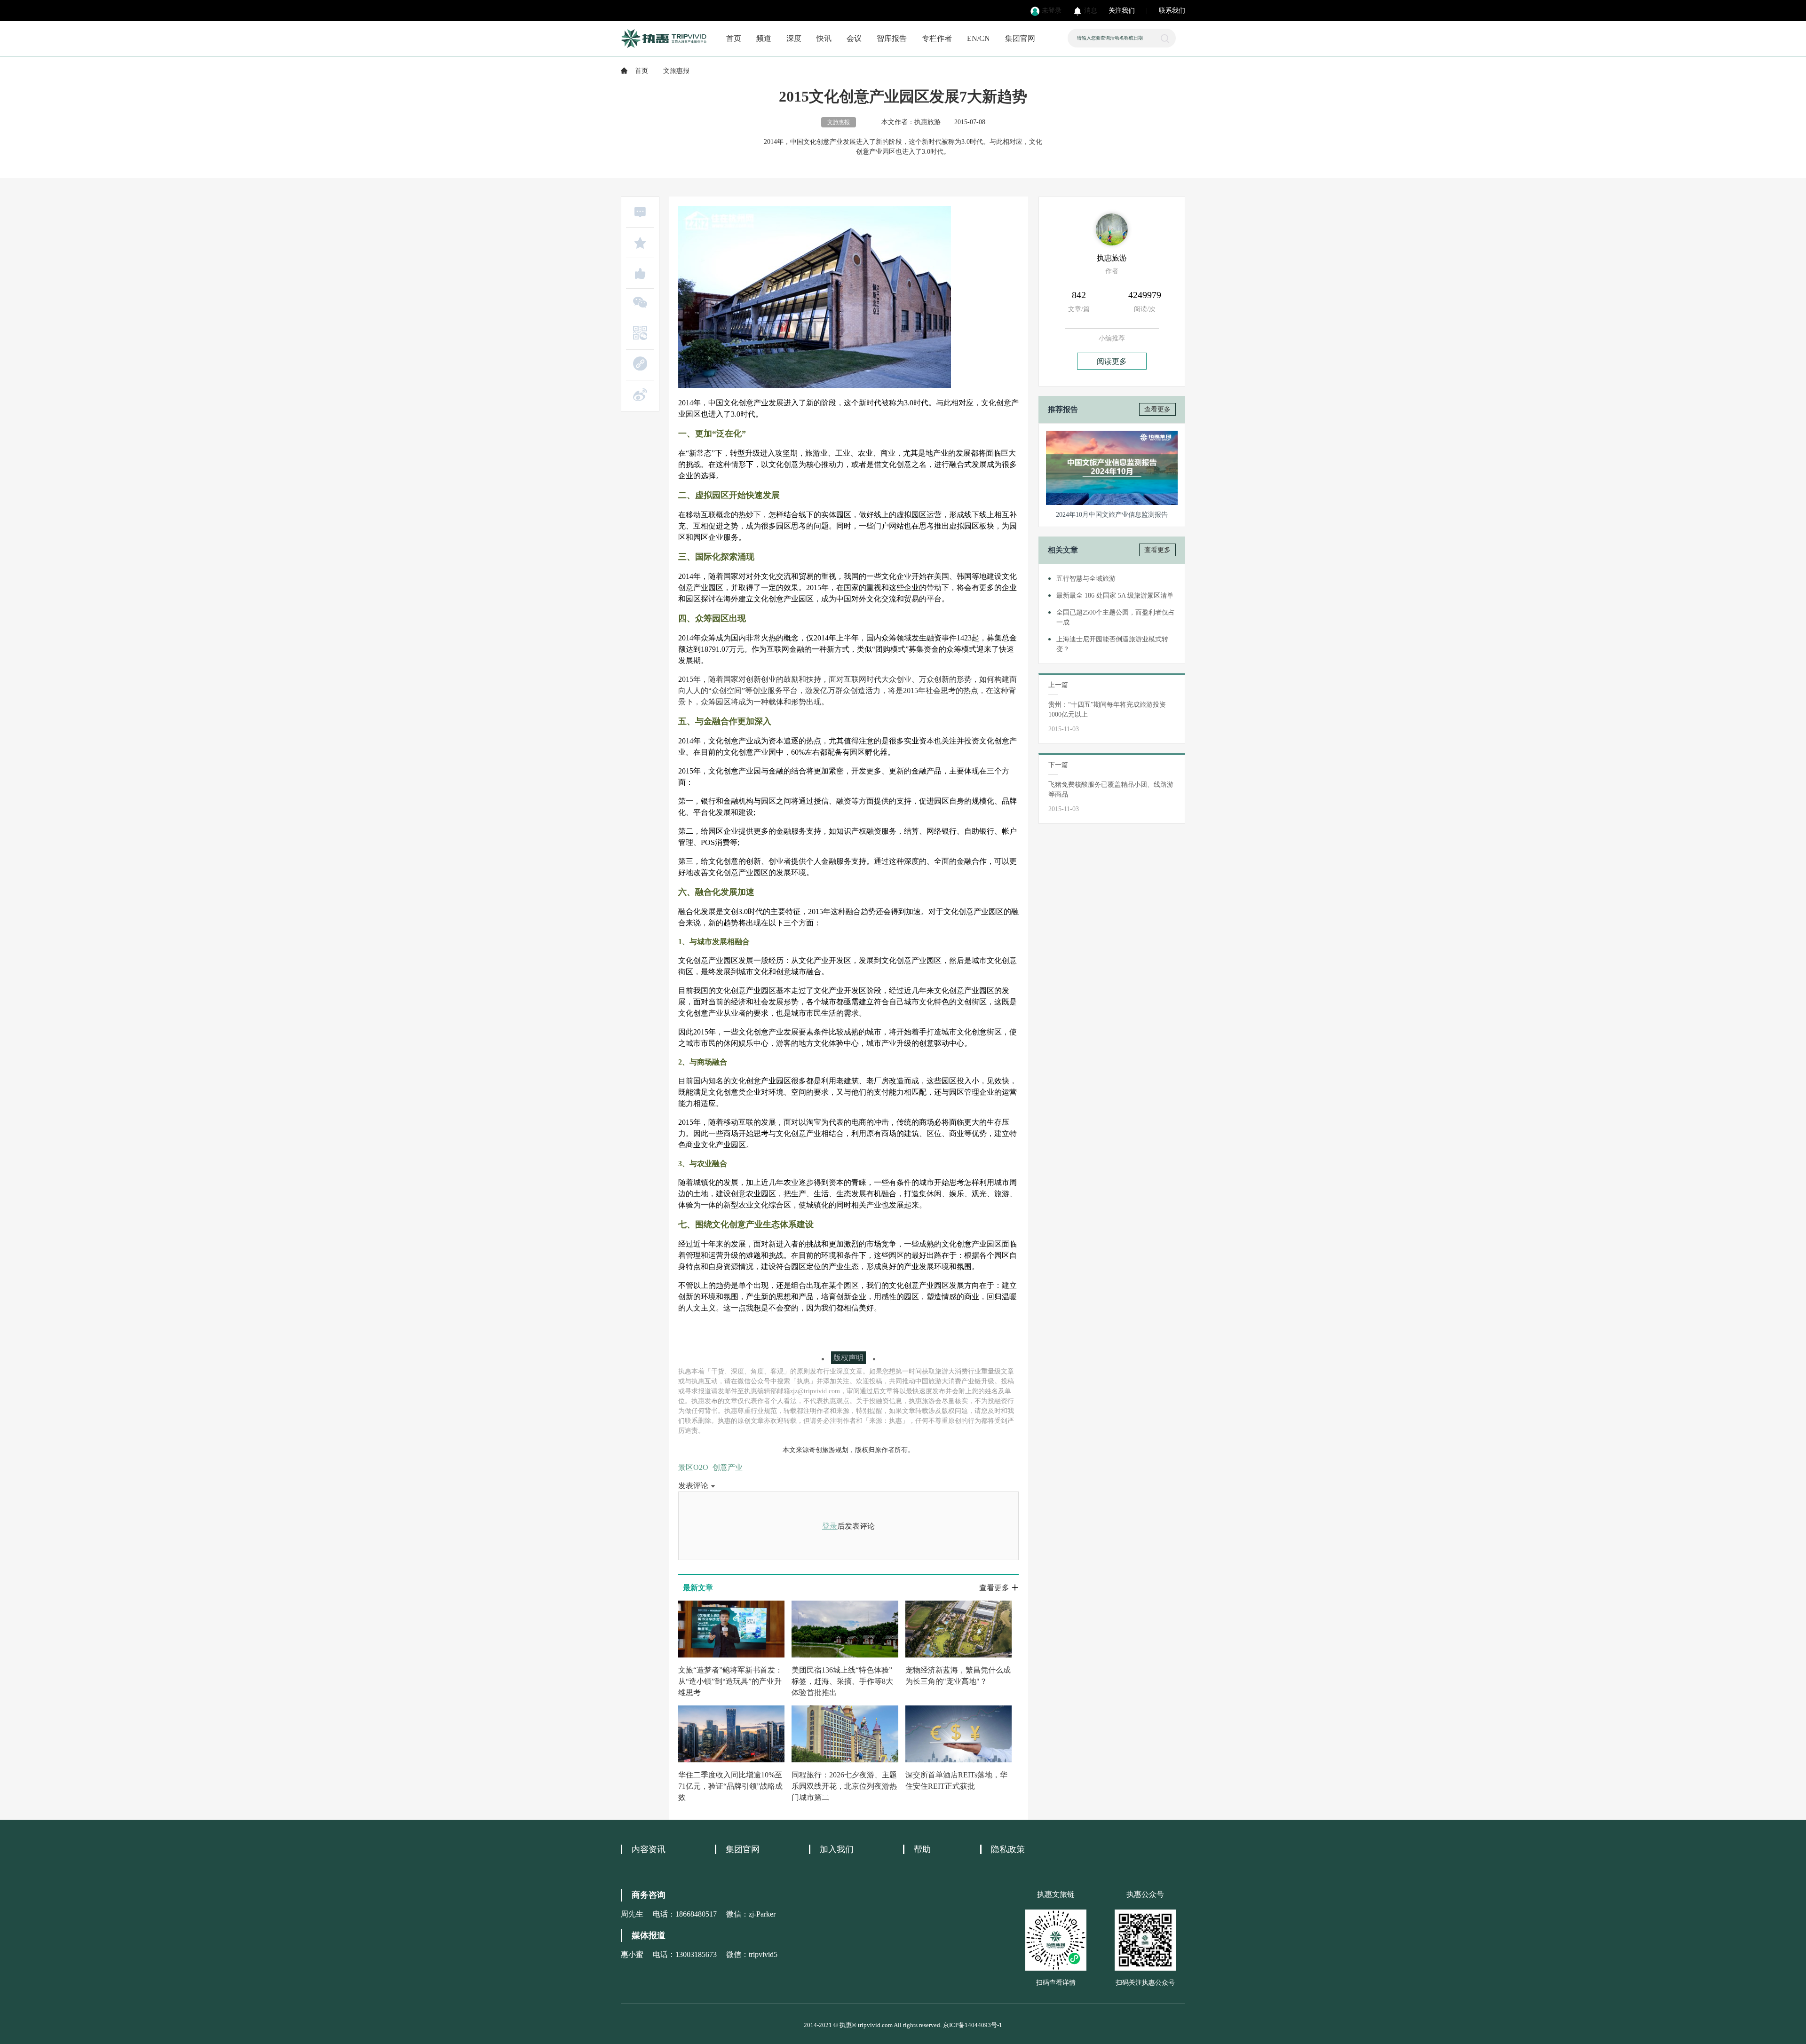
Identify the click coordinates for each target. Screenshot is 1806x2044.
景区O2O (693, 1467)
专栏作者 (937, 38)
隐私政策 (1008, 1849)
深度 (794, 38)
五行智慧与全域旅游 (1086, 579)
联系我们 (1172, 11)
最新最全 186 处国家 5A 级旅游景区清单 (1115, 596)
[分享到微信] (640, 302)
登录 (830, 1526)
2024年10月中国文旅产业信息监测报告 (1112, 515)
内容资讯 (649, 1849)
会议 (854, 38)
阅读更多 (1112, 361)
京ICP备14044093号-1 (973, 2025)
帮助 (922, 1849)
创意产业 (728, 1467)
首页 (734, 38)
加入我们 (837, 1849)
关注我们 (1122, 11)
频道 (764, 38)
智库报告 (892, 38)
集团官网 (1020, 38)
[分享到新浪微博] (640, 395)
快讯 (824, 38)
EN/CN (978, 38)
